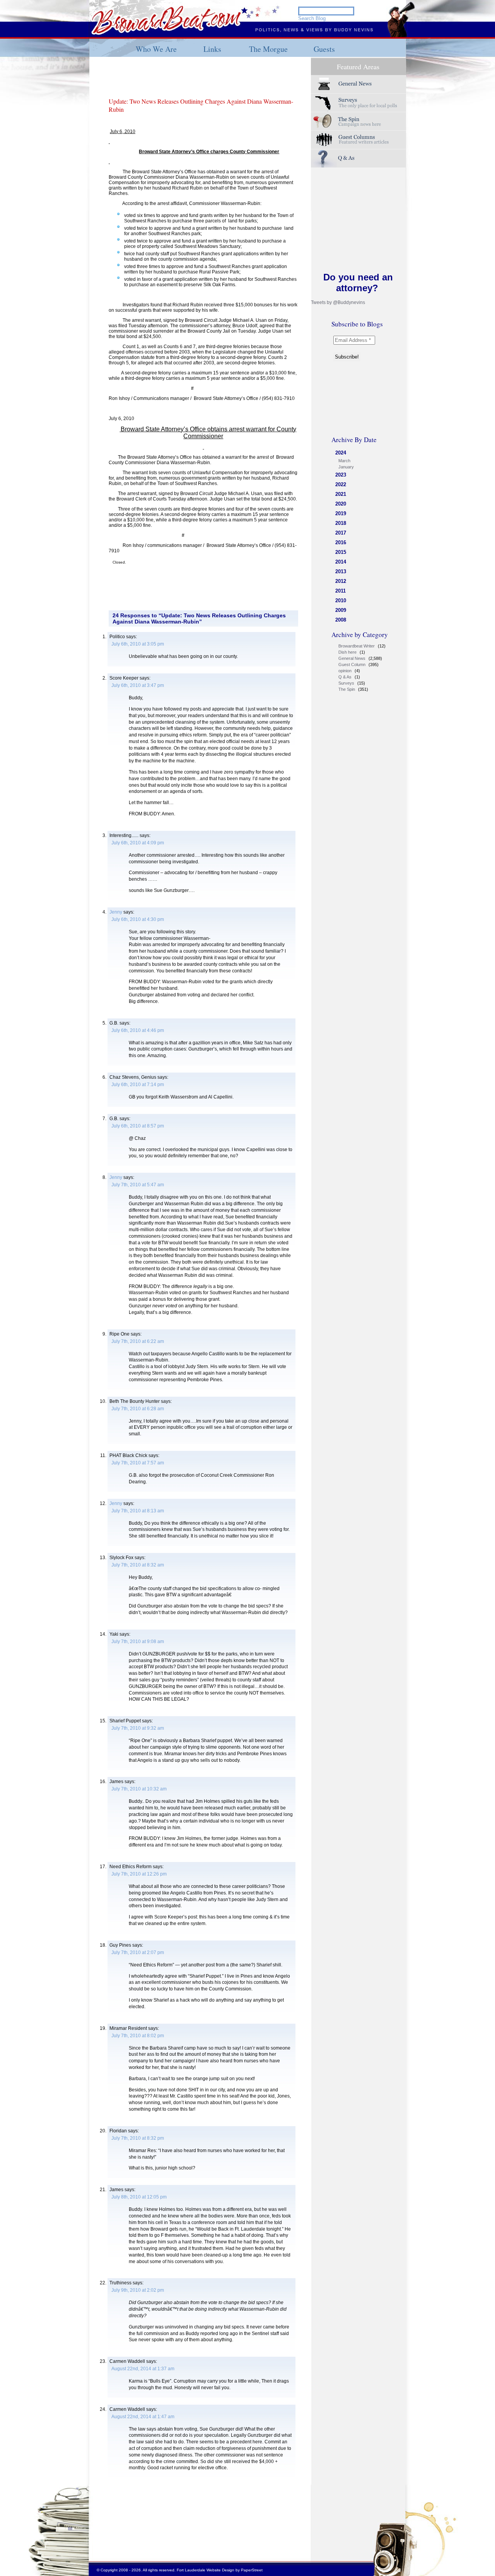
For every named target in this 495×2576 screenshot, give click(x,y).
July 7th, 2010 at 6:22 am (138, 1341)
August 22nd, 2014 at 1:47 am (143, 2417)
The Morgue (268, 49)
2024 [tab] (341, 453)
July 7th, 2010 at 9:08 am (138, 1642)
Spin (358, 121)
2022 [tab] (341, 484)
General (358, 84)
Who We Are (156, 49)
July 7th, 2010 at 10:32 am (139, 1789)
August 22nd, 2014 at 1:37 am (143, 2369)
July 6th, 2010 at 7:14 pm (138, 1085)
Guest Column (352, 664)
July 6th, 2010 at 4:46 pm (138, 1030)
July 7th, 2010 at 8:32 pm (138, 2138)
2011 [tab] (341, 591)
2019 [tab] (341, 513)
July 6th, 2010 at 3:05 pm (138, 644)
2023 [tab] (341, 475)
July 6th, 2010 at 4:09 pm (138, 843)
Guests (324, 49)
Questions (358, 158)
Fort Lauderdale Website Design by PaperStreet (220, 2570)
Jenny (116, 912)
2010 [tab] (341, 600)
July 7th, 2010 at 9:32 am (138, 1728)
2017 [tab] (341, 533)
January (346, 467)
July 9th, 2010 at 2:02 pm (138, 2290)
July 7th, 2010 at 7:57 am (138, 1463)
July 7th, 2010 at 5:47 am (138, 1185)
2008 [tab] (341, 620)
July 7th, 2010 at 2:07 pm (138, 1952)
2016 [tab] (341, 542)
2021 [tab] (341, 494)
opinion (345, 671)
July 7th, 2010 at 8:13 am (138, 1511)
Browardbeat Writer (357, 646)
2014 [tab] (341, 562)
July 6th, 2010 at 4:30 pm (138, 919)
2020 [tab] (341, 504)
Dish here (347, 652)
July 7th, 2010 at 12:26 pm (139, 1874)
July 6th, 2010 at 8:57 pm (138, 1126)
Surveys (358, 103)
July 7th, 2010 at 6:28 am (138, 1409)
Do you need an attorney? (358, 283)
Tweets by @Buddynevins (338, 302)
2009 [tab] (341, 610)
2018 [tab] (341, 523)
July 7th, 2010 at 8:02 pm (138, 2036)
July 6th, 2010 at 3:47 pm (138, 685)
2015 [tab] (341, 552)
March (344, 461)
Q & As (345, 677)
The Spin (347, 689)
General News (352, 658)
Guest (358, 140)
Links (212, 49)
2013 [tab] (341, 571)
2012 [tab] (341, 581)
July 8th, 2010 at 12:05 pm (139, 2197)
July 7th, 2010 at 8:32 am (138, 1565)
